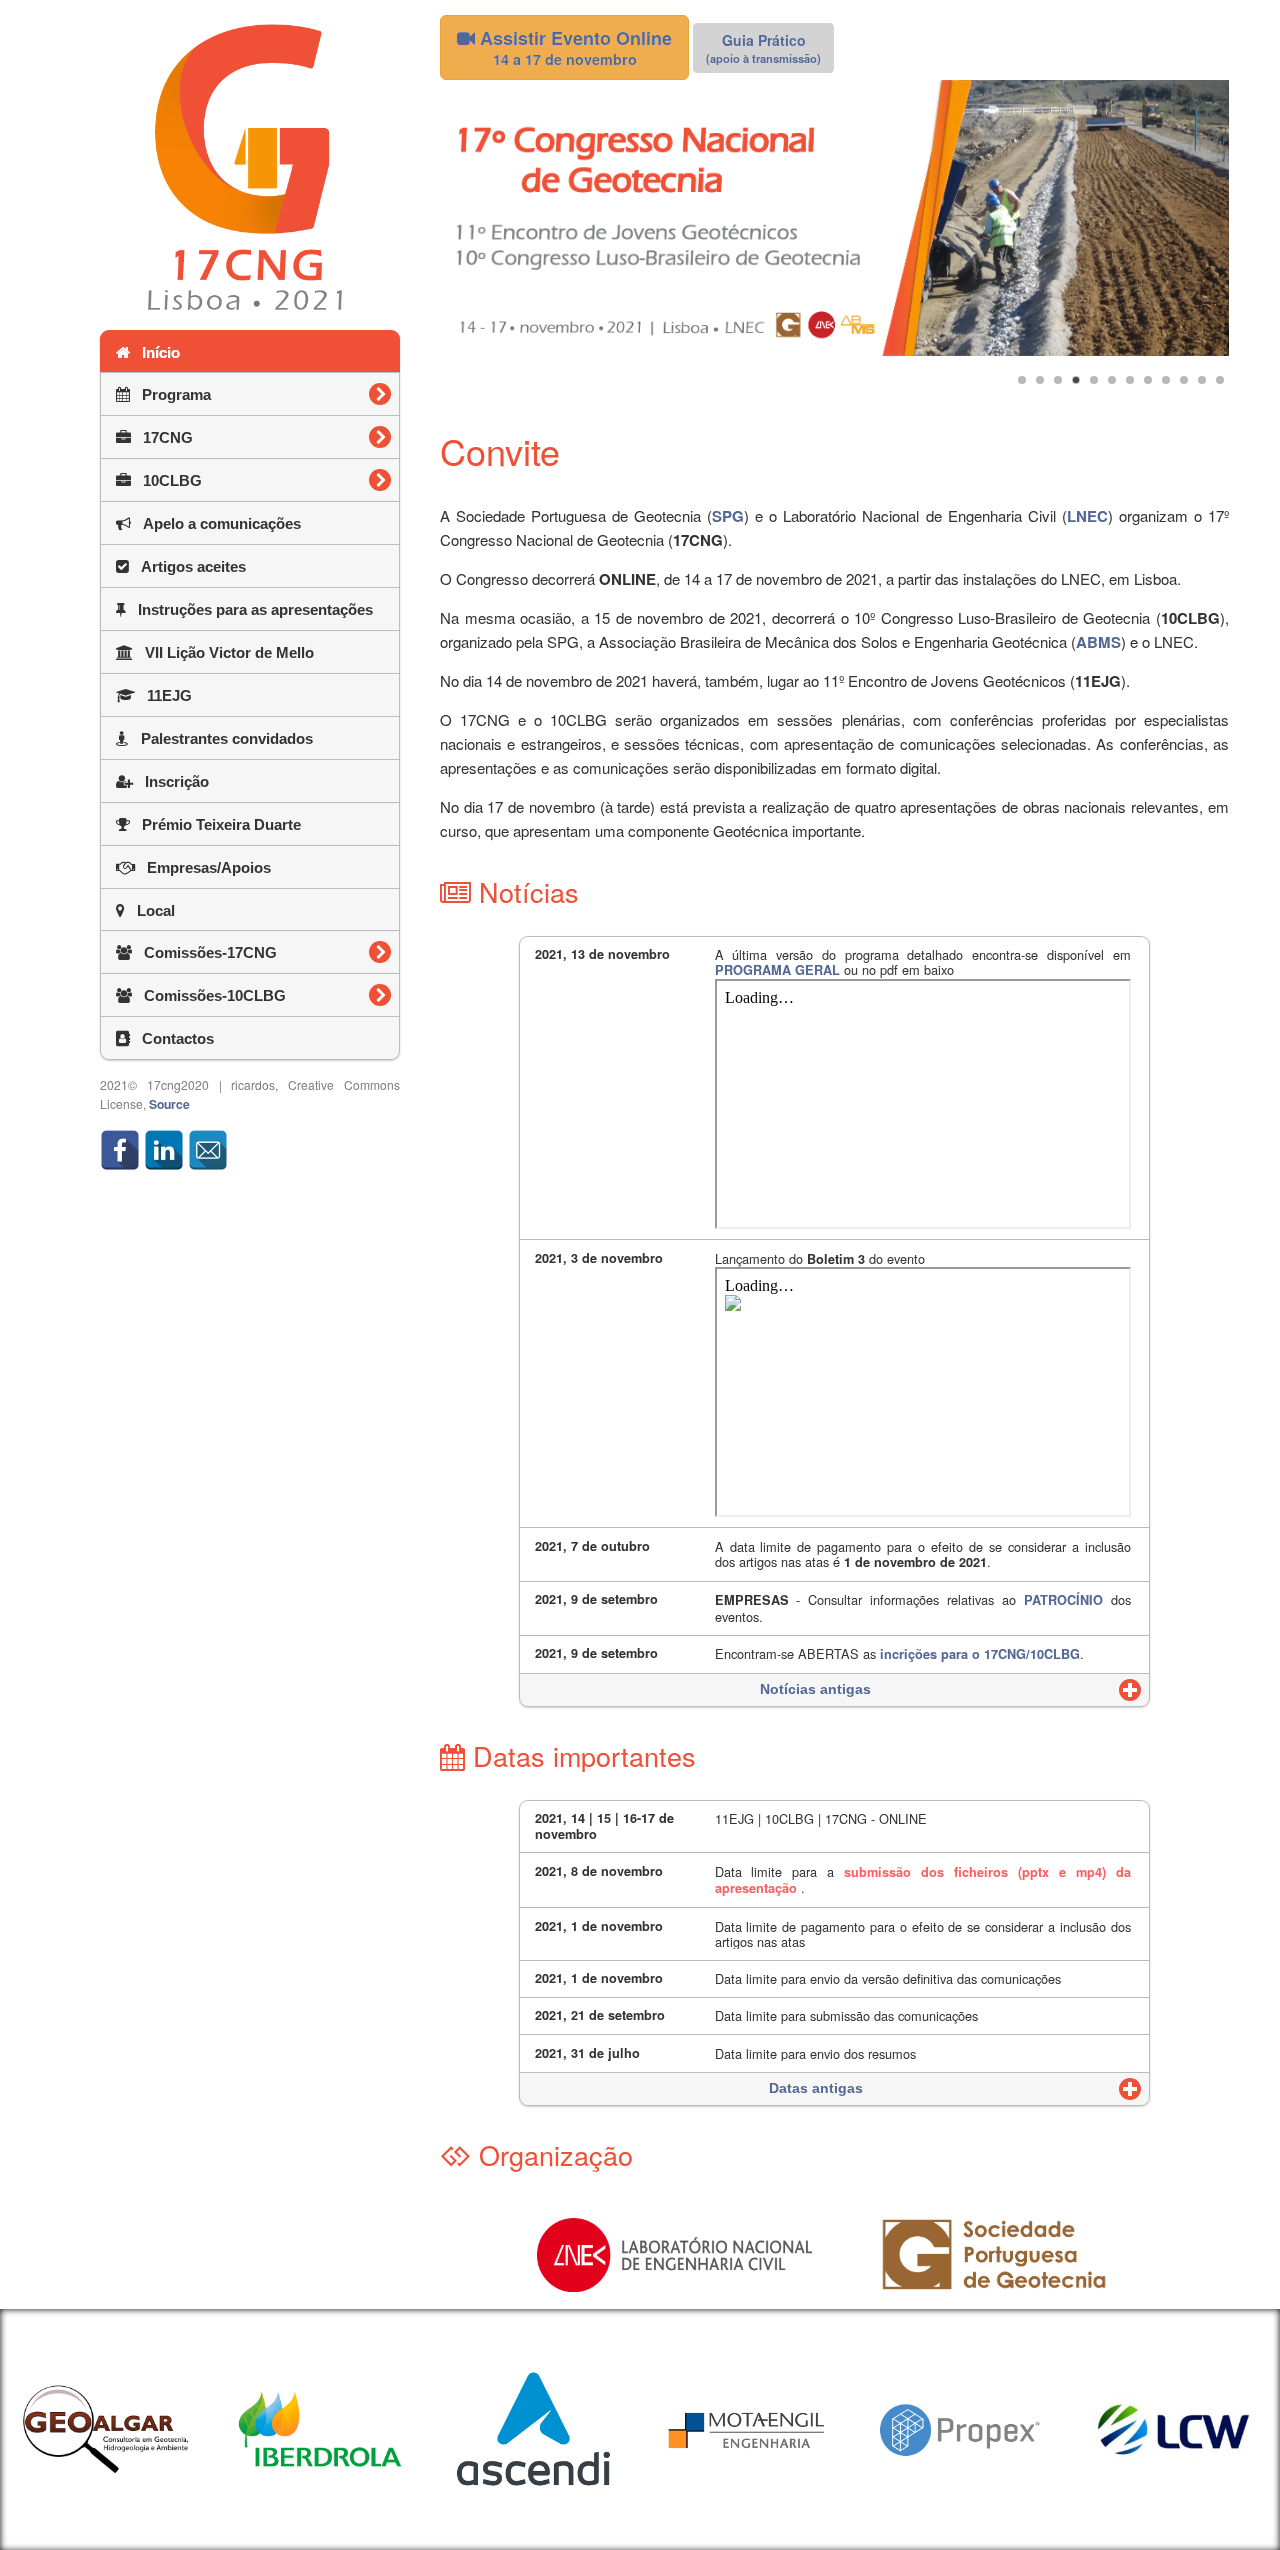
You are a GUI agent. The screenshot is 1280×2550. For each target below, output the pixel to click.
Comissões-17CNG (266, 952)
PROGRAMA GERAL (777, 970)
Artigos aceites (187, 566)
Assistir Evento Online (573, 47)
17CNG (247, 437)
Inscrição (171, 781)
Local (150, 910)
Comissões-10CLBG (266, 995)
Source (169, 1104)
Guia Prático (763, 48)
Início (155, 352)
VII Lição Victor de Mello (223, 652)
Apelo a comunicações (216, 523)
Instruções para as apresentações (249, 609)
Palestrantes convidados (221, 738)
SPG (728, 516)
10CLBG (251, 480)
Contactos (172, 1038)
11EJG (163, 695)
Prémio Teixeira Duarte (215, 824)
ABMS (1098, 642)
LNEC (1087, 516)
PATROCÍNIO (1063, 1600)
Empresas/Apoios (203, 867)
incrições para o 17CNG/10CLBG (980, 1654)
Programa (255, 394)
